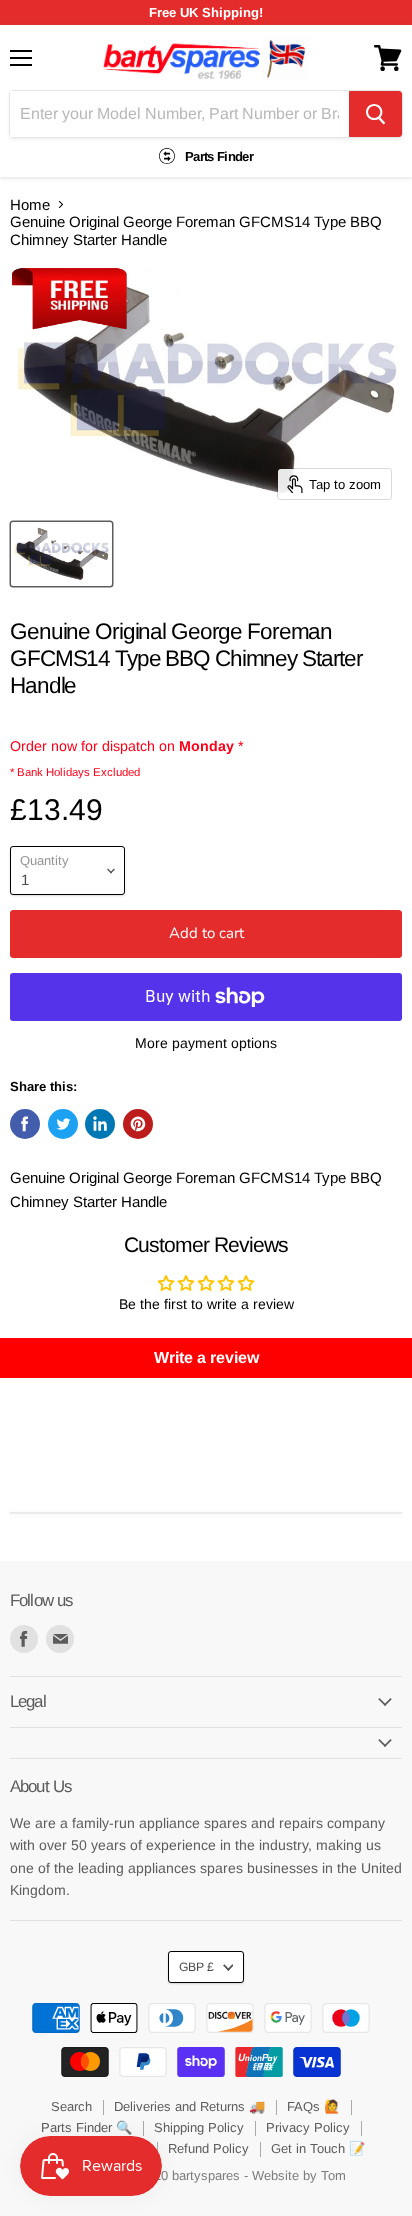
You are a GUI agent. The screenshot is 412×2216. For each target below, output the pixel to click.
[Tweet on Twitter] (63, 1124)
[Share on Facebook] (25, 1124)
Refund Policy (208, 2148)
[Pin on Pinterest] (138, 1124)
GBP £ (196, 1967)
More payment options (206, 1043)
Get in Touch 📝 (318, 2148)
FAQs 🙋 (313, 2106)
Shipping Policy (199, 2127)
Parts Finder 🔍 (86, 2127)
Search (71, 2106)
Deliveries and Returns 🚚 (189, 2106)
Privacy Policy (308, 2127)
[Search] (375, 114)
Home (30, 204)
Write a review (206, 1357)
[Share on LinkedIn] (100, 1124)
